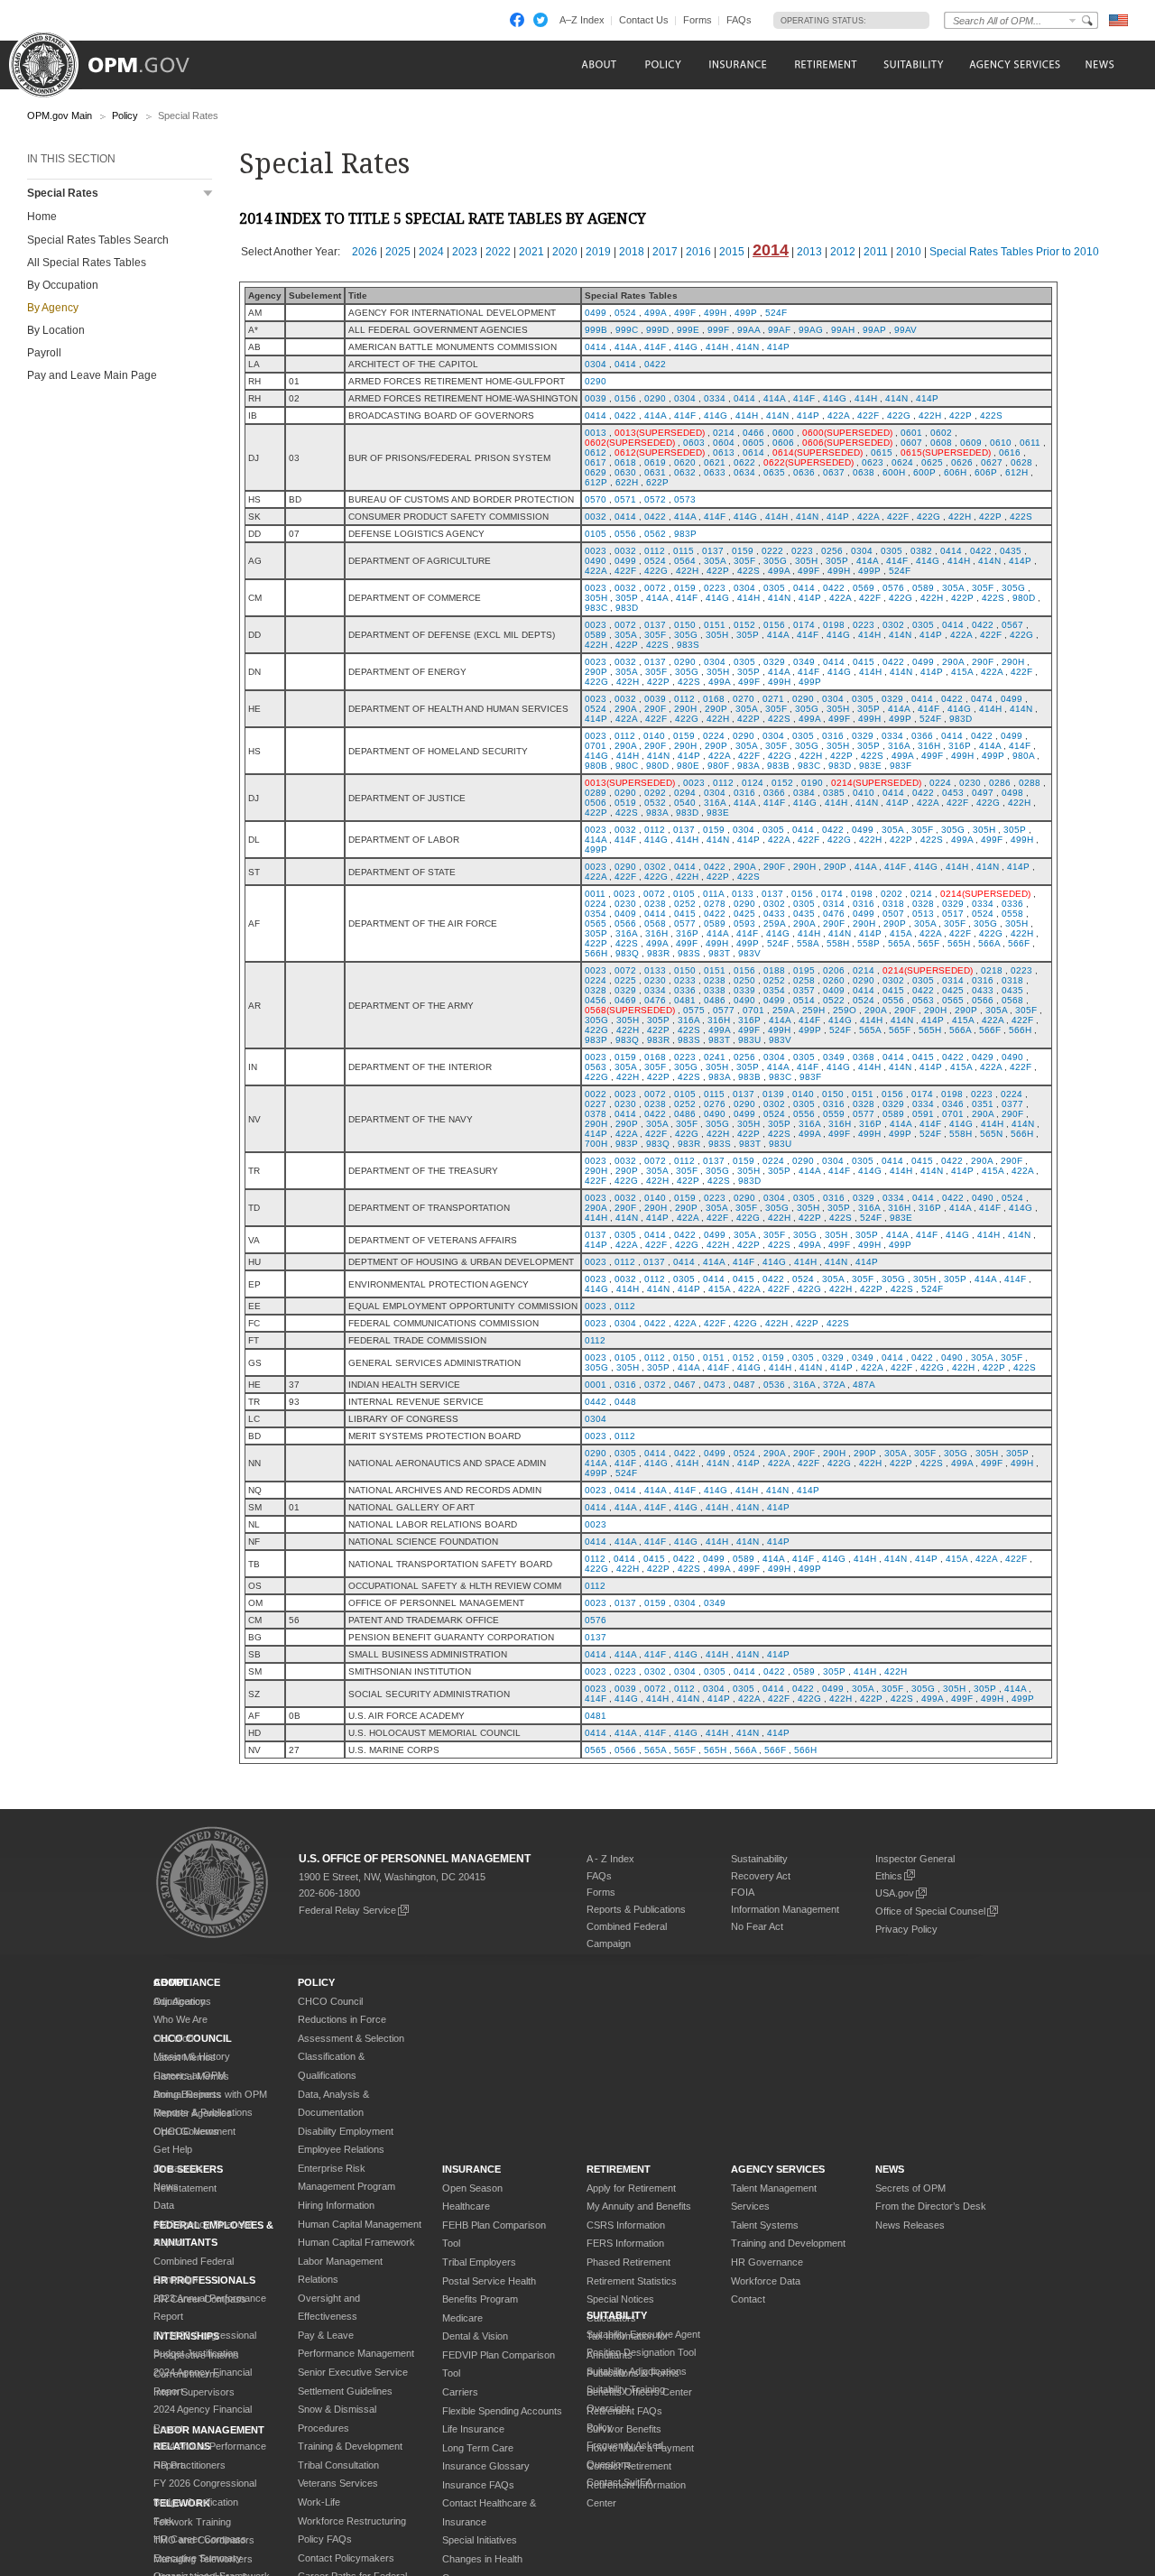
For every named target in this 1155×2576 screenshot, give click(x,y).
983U (749, 1040)
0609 (971, 443)
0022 (596, 1094)
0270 (744, 699)
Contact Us (644, 20)
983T (719, 953)
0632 (685, 472)
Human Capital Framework (356, 2242)
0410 (864, 793)
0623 (873, 462)
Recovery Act (761, 1876)
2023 (465, 252)
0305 (892, 551)
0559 (834, 1114)
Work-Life (319, 2502)
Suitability (617, 2315)
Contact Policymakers (346, 2558)
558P (869, 943)
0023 (596, 551)
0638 (864, 472)
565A (899, 943)
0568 (655, 923)
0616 (1010, 452)
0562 (655, 534)
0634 (744, 472)
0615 (882, 452)
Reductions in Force (342, 2019)
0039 (596, 398)
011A (713, 894)
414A (625, 347)
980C (627, 766)
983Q (627, 953)
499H (715, 313)
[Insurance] (738, 65)
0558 (1012, 914)
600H (894, 472)
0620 (685, 462)
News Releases (910, 2225)
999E (688, 330)
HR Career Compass (200, 2539)
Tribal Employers (479, 2262)
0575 (694, 1010)
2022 (498, 252)
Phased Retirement (628, 2262)
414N (748, 347)
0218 (992, 970)
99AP (874, 330)
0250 (744, 980)
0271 (773, 699)
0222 (772, 551)
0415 (864, 662)
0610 (1001, 443)
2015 (732, 252)
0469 (625, 1000)
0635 (774, 472)
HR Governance (767, 2262)
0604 (724, 443)
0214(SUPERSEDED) (876, 783)
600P (924, 472)
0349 (804, 662)
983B (778, 766)
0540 (685, 803)
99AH (843, 330)
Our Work (175, 2038)
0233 (685, 980)
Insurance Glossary (486, 2466)
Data (164, 2205)
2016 (698, 252)
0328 (923, 904)
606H (955, 472)
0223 (802, 551)
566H (596, 953)
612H (1016, 472)
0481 (685, 1000)
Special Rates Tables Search (98, 240)
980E (688, 766)
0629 (596, 472)
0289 (596, 793)
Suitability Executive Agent (643, 2334)
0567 (1012, 625)
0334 (715, 398)
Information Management (785, 1909)
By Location (56, 330)
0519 (625, 803)
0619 (655, 462)
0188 (774, 970)
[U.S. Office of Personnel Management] (113, 59)
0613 (724, 452)
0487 (744, 1385)
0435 (1011, 551)
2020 (565, 252)
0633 (715, 472)
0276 (715, 1104)
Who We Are (180, 2019)
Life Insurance (473, 2429)
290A (953, 662)
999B (596, 330)
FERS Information (625, 2243)
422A (838, 415)
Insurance (471, 2169)
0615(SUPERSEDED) (946, 452)
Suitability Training (626, 2389)
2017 (665, 252)
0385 (834, 793)
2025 (398, 252)
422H (930, 415)
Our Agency (180, 2001)
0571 (625, 499)
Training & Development (350, 2446)
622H (627, 482)
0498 (1012, 793)
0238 (655, 904)
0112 (655, 551)
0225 (625, 980)
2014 (771, 250)
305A (715, 561)
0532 (655, 803)
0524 (625, 313)
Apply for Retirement (631, 2188)
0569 (864, 588)
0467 (685, 1385)
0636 (804, 472)
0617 (596, 462)
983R (658, 953)
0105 (596, 534)
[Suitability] (913, 65)
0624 (902, 462)
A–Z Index (582, 20)
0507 (893, 914)
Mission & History (192, 2056)
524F (776, 313)
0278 (715, 904)
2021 (531, 252)
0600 (783, 433)
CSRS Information (626, 2225)
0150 (685, 625)
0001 (596, 1385)
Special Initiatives (480, 2540)
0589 (923, 588)
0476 (834, 914)
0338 (715, 990)
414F (655, 347)
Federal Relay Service (347, 1910)
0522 (834, 1000)
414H (717, 347)
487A (864, 1385)
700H (596, 1144)
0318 (893, 904)
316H (929, 746)
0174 (804, 625)
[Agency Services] (1013, 65)
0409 (625, 914)
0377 (1012, 1104)
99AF (779, 330)
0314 (834, 904)
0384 (804, 793)
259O (845, 1010)
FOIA (743, 1892)
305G (775, 561)
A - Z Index (610, 1859)
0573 (685, 499)
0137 (713, 551)
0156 (625, 398)
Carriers (460, 2392)
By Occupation (63, 285)
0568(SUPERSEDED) (630, 1010)
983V (749, 953)
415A (962, 672)
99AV (906, 330)
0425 (744, 914)
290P (596, 672)
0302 (893, 625)
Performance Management (356, 2353)
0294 (685, 793)
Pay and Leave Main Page (92, 375)
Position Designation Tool (641, 2352)
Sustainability (759, 1859)
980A (1023, 756)
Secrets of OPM (910, 2188)
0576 (893, 588)
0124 (753, 783)
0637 (834, 472)
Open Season (472, 2188)
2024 (431, 252)
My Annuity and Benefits (639, 2206)
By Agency (53, 308)
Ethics (889, 1876)
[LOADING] (893, 20)
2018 (632, 252)
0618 (625, 462)
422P (961, 415)
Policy (125, 115)
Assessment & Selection (351, 2038)
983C (596, 608)
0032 (596, 517)
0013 (596, 433)
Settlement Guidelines (345, 2391)
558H (838, 943)
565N (991, 1134)
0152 (744, 625)
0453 (953, 793)
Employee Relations (341, 2149)
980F (718, 766)
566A (989, 943)
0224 (714, 736)
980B (596, 766)
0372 (655, 1385)
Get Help (173, 2149)
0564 (685, 561)
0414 (596, 347)
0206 (834, 970)
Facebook (517, 20)
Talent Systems (765, 2225)
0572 (655, 499)
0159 (743, 551)
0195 (804, 970)
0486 (715, 1000)
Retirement (619, 2169)
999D (657, 330)
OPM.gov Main (60, 115)
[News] (1098, 65)
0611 (1030, 443)
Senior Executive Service (353, 2372)
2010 (909, 252)
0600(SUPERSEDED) (847, 433)
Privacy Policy (906, 1929)
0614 (753, 452)
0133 (743, 894)
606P (986, 472)
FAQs (739, 20)
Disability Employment (346, 2131)
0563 (923, 1000)
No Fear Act (757, 1926)
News (166, 2186)
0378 (596, 1114)
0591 (923, 1114)
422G (899, 415)
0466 (753, 433)
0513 (923, 914)
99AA (748, 330)
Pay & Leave (326, 2335)
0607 (911, 443)
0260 (834, 980)
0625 (932, 462)
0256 (832, 551)
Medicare (462, 2318)
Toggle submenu (208, 194)
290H (1013, 662)
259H (813, 1010)
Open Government (194, 2131)
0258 (804, 980)
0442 (596, 1402)
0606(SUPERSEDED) (847, 443)
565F (929, 943)
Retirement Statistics (632, 2281)
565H (959, 943)
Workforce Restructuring (352, 2521)
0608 (941, 443)
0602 (941, 433)
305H (806, 561)
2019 (598, 252)
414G (686, 347)
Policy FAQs (325, 2539)
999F (718, 330)
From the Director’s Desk (931, 2206)
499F (685, 313)
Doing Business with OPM (210, 2094)
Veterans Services (338, 2483)
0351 (983, 1104)
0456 (596, 1000)
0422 (655, 364)
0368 (864, 1057)
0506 (596, 803)
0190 (812, 783)
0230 (970, 783)
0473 (715, 1385)
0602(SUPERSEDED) (630, 443)
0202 (892, 894)
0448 (625, 1402)
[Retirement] (825, 65)
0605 (753, 443)
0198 (834, 625)
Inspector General (915, 1859)
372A (834, 1385)
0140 (654, 736)
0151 (715, 625)
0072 (655, 588)
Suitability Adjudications (637, 2371)
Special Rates (63, 193)
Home (42, 217)
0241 (715, 1057)
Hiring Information (336, 2205)
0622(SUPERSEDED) (808, 462)
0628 (1021, 462)
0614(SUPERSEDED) (818, 452)
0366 (922, 736)
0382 (921, 551)
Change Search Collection (1073, 20)
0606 (783, 443)
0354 (596, 914)
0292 (655, 793)
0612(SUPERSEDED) (660, 452)
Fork (164, 2521)
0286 (1000, 783)
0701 (596, 746)
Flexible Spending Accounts (502, 2411)
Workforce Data (766, 2281)
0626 (962, 462)
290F (983, 662)
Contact (748, 2299)
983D (627, 608)
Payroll (44, 353)
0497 (983, 793)
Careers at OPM (189, 2075)
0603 (694, 443)
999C (627, 330)
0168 (714, 699)
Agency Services (778, 2169)
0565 (596, 923)
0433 (774, 914)
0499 (596, 313)
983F (901, 766)
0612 (596, 452)
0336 (1012, 904)
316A (899, 746)
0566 (625, 923)
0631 (655, 472)
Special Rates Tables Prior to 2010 (1014, 252)
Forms (698, 20)
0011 (595, 894)
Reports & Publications (636, 1909)
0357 (804, 990)
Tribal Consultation (338, 2465)
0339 (744, 990)
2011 (876, 252)
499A (655, 313)
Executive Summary (198, 2558)
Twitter (541, 20)
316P (960, 746)
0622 (744, 462)
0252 (685, 904)
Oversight (608, 2408)
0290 (596, 381)
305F (744, 561)
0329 (774, 662)
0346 (953, 1104)
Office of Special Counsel (930, 1911)
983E (870, 766)
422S (991, 415)
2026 (365, 252)
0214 (724, 433)
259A (774, 923)
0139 (773, 1094)
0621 (715, 462)
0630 (625, 472)
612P (596, 482)
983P (685, 534)
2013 (809, 252)
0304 (596, 364)
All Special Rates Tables (87, 263)
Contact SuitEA (619, 2482)
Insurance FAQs (478, 2485)
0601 (911, 433)
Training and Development (788, 2243)
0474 (982, 699)
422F (868, 415)
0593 (744, 923)
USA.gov (895, 1893)
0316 (833, 736)
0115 (684, 551)
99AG (811, 330)
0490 (596, 561)
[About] (598, 65)
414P (778, 347)
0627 (992, 462)
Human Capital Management (360, 2224)
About (171, 1982)
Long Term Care (478, 2448)
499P (746, 313)
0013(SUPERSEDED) (660, 433)
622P (657, 482)
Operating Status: (823, 21)
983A (748, 766)
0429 (983, 1057)
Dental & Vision (475, 2336)
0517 (953, 914)
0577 (685, 923)
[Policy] (663, 65)
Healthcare (466, 2206)
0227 (596, 1104)
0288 (1030, 783)
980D (1024, 598)
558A (808, 943)
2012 (843, 252)
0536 (774, 1385)
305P (837, 561)
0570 (596, 499)
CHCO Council (330, 2001)
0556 (625, 534)
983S (688, 645)
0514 (804, 1000)
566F (1019, 943)
